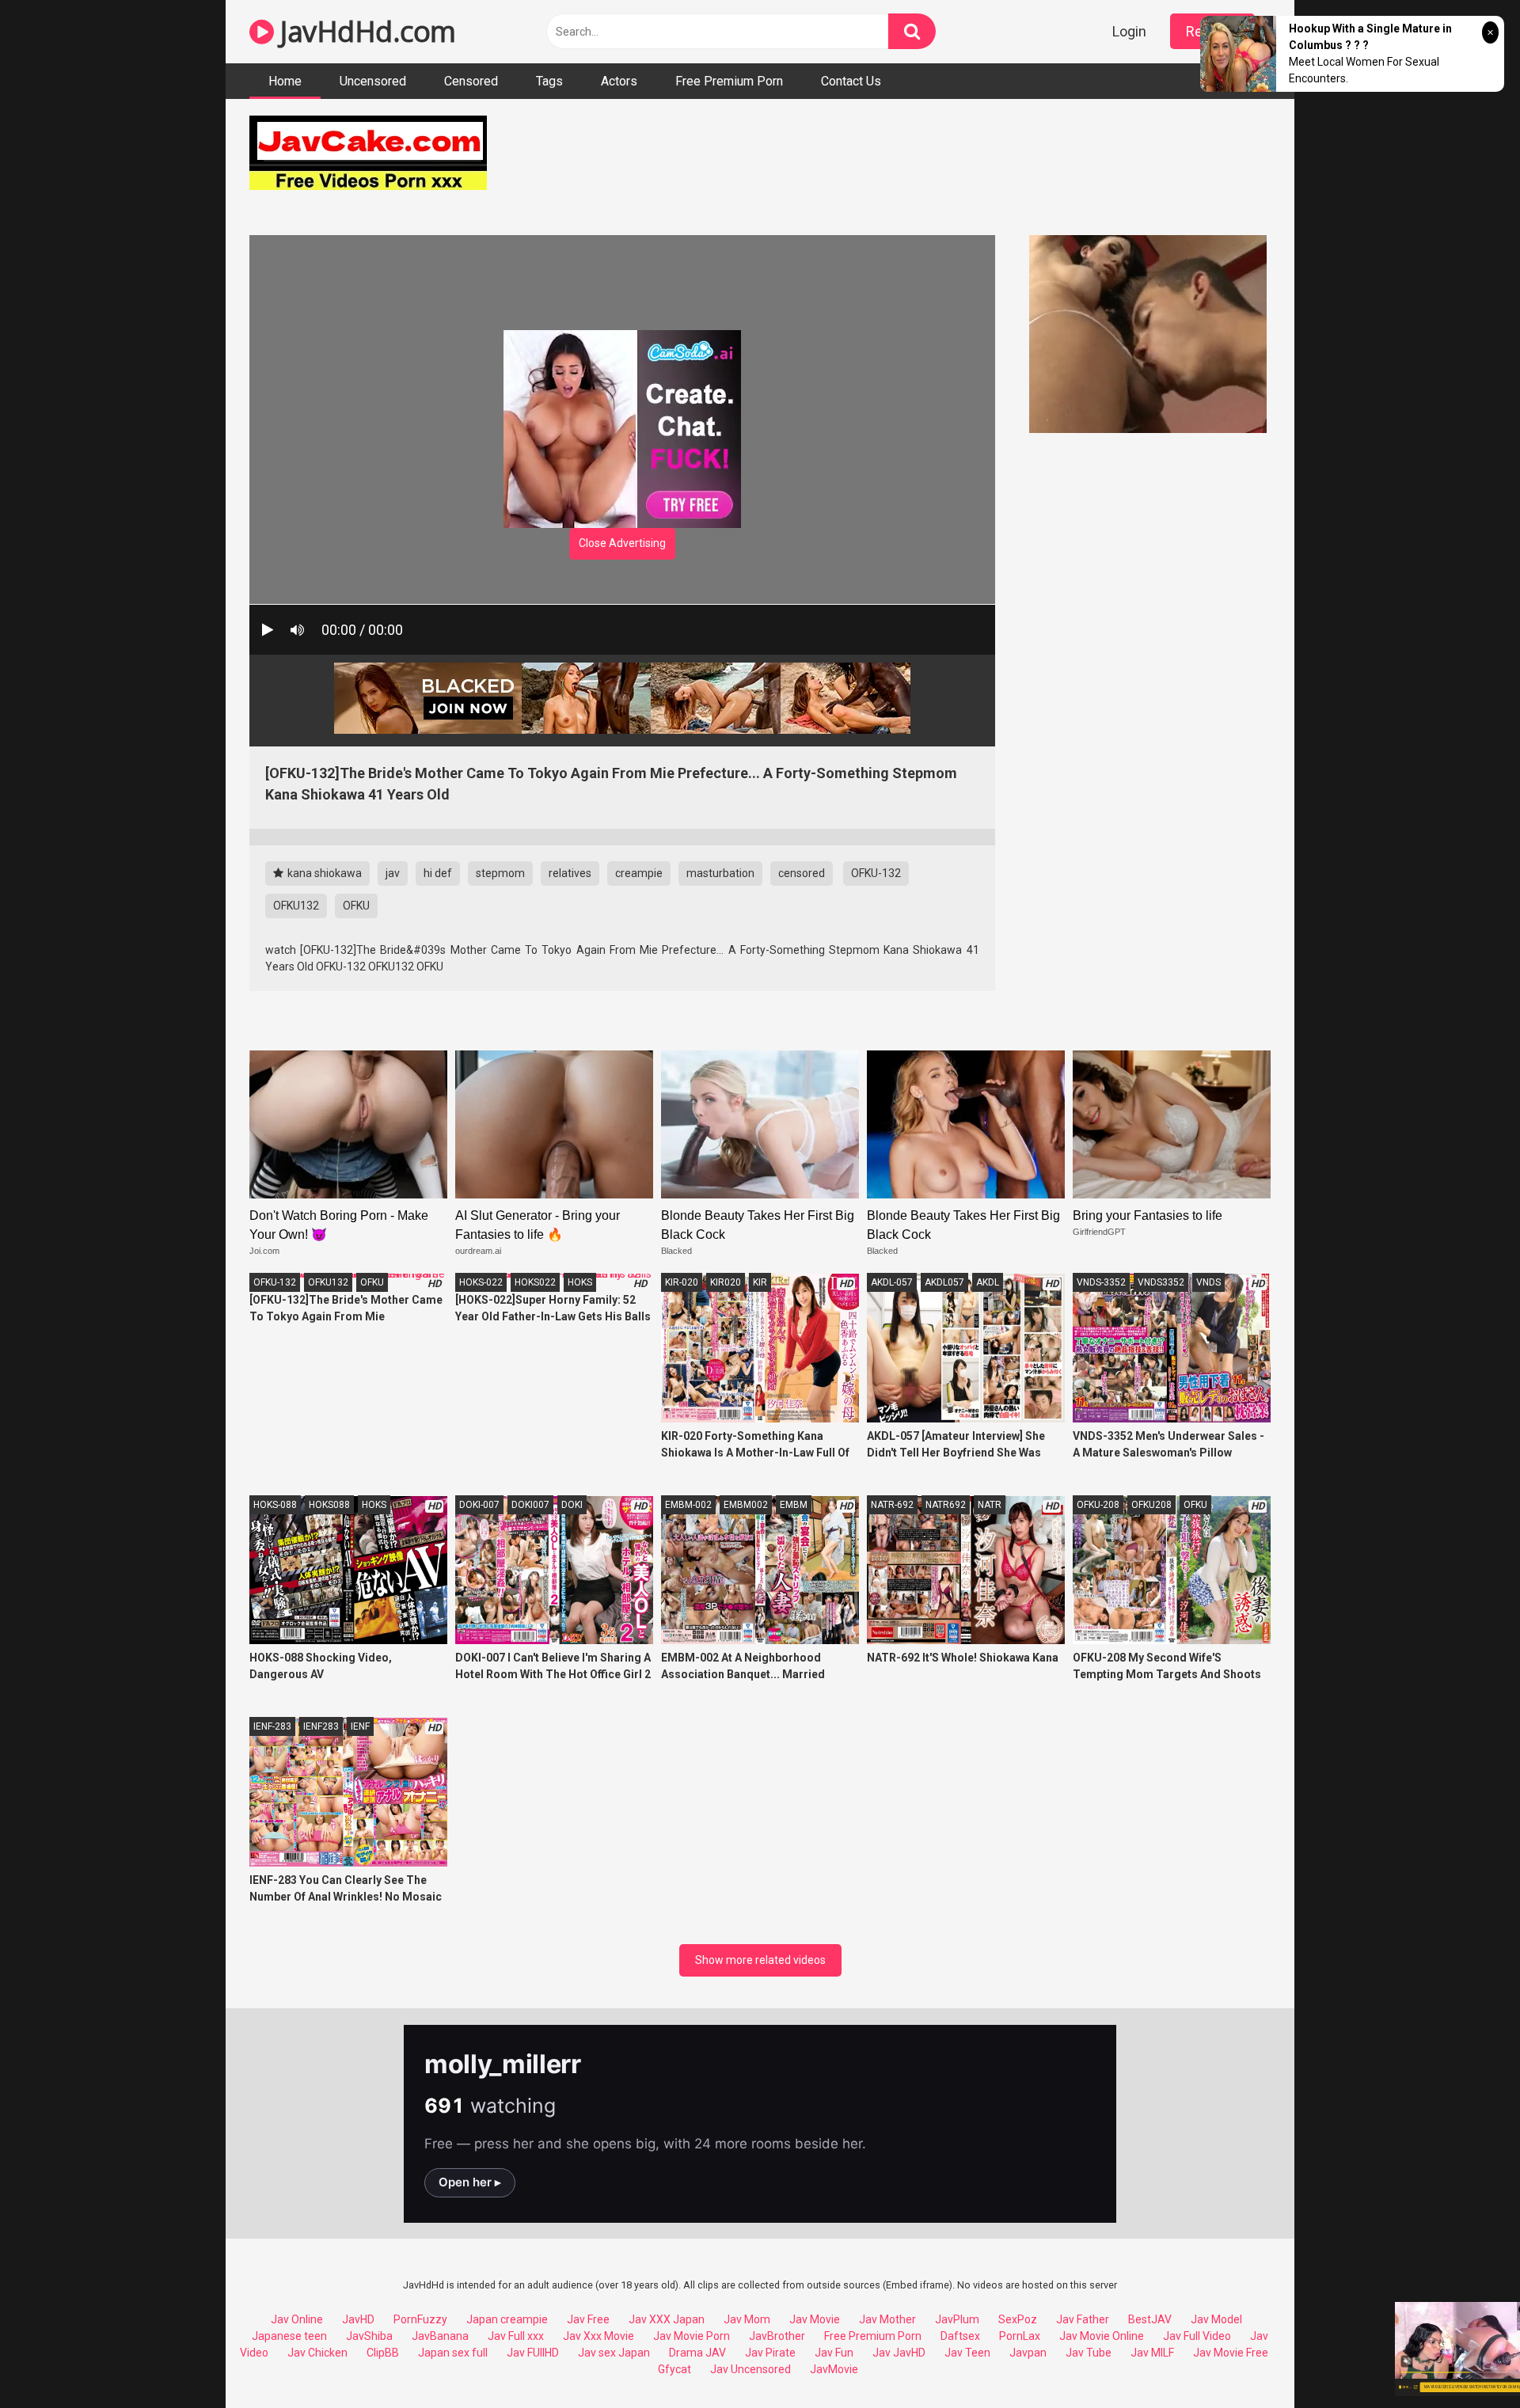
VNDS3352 (1161, 1282)
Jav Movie (815, 2319)
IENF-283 (272, 1726)
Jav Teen (967, 2353)
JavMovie (834, 2369)
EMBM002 (746, 1505)
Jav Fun (834, 2353)
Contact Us (851, 81)
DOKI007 (530, 1505)
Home (285, 81)
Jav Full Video (1197, 2336)
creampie (639, 873)
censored (802, 873)
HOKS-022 (481, 1282)
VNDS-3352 (1101, 1282)
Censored (471, 81)
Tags (549, 81)
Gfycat (674, 2369)
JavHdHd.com (365, 31)
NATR (990, 1505)
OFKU (356, 906)
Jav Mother (887, 2319)
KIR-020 (682, 1282)
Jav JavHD (899, 2353)
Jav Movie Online (1102, 2336)
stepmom (500, 873)
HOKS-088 (275, 1505)
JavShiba (369, 2336)
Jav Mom (747, 2319)
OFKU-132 (876, 873)
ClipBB (383, 2353)
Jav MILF (1152, 2353)
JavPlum (957, 2319)
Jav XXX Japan (667, 2319)
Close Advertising (622, 543)
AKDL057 (944, 1282)
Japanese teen (289, 2336)
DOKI (572, 1505)
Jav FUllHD (533, 2353)
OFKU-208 (1098, 1505)
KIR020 (726, 1282)
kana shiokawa (323, 873)
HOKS (580, 1282)
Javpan (1028, 2353)
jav (393, 873)
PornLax (1020, 2336)
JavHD (358, 2319)
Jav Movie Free (1231, 2353)
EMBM (794, 1505)
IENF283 (321, 1726)
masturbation (720, 873)
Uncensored (373, 81)
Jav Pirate (770, 2353)
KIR (760, 1282)
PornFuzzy (420, 2319)
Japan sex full (453, 2353)
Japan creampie (507, 2319)
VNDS (1208, 1282)
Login (1129, 31)
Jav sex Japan (614, 2353)
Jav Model (1216, 2319)
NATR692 (946, 1505)
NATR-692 (892, 1505)
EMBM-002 (688, 1505)
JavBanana (440, 2336)
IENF (360, 1726)
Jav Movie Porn (692, 2336)
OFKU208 (1151, 1505)
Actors (619, 81)
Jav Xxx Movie (598, 2336)
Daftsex (960, 2336)
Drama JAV (697, 2353)
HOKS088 (329, 1505)
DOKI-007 (479, 1505)
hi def (438, 873)
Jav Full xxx (516, 2336)
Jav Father (1083, 2319)
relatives (570, 873)
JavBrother (777, 2336)
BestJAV (1150, 2319)
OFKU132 (296, 906)
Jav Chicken (317, 2353)
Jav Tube (1089, 2353)
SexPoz (1018, 2319)
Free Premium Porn (729, 81)
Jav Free (588, 2319)
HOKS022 (535, 1282)
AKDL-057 (892, 1282)
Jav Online (297, 2319)
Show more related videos (760, 1960)
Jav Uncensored (750, 2369)
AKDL (988, 1282)
